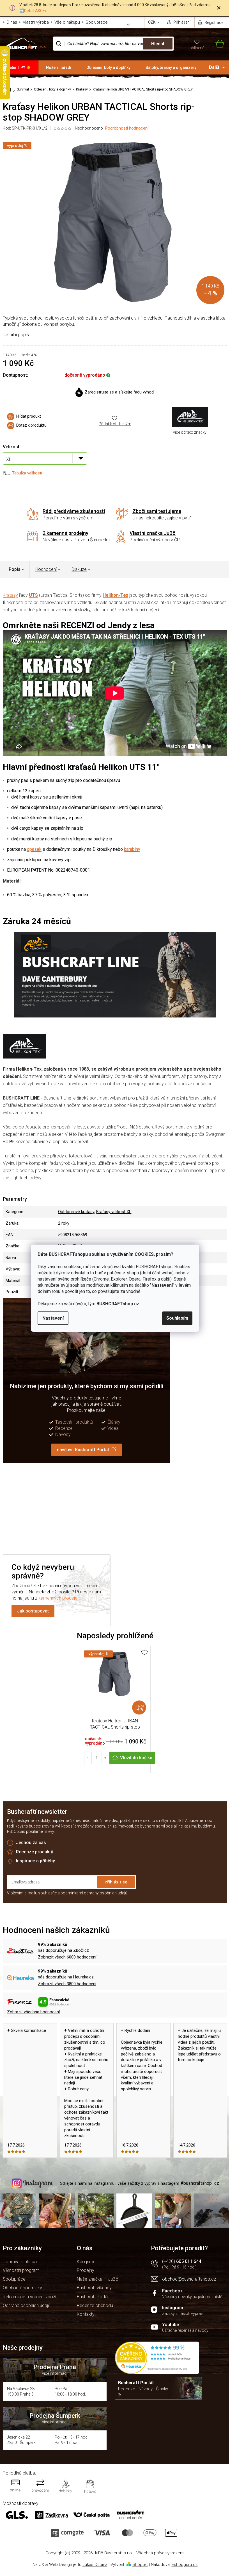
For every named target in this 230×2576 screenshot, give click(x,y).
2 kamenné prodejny (65, 533)
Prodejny (86, 2270)
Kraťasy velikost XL (114, 1212)
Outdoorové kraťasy (76, 1212)
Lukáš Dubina (95, 2564)
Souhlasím (177, 1318)
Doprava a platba (20, 2262)
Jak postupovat (33, 1611)
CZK (152, 22)
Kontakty (86, 2314)
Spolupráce (97, 22)
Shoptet (140, 2564)
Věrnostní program (21, 2270)
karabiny (132, 849)
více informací (55, 2373)
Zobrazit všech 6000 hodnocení (67, 1957)
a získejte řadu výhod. (120, 392)
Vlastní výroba (36, 22)
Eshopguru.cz (185, 2564)
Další (214, 67)
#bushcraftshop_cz (200, 2183)
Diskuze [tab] (79, 569)
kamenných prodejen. (60, 1598)
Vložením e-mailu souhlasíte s (67, 1893)
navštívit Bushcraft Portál (83, 1450)
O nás (12, 22)
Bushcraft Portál (93, 2297)
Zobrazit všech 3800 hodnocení (67, 1984)
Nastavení (53, 1318)
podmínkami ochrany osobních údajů (94, 1893)
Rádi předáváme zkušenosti (74, 511)
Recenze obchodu (95, 2305)
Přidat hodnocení (57, 1508)
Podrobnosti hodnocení (127, 128)
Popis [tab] (15, 569)
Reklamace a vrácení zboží (29, 2297)
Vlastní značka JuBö (153, 533)
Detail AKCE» (35, 11)
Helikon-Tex (115, 595)
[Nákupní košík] (217, 44)
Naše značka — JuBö (98, 2279)
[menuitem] (19, 67)
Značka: (190, 417)
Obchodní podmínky (22, 2288)
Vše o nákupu (67, 22)
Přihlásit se (116, 1882)
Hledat (158, 44)
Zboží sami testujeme (157, 511)
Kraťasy (10, 595)
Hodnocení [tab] (46, 569)
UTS (33, 595)
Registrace (214, 22)
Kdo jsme (86, 2262)
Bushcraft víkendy (94, 2288)
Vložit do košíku (136, 1758)
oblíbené (197, 48)
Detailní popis (16, 335)
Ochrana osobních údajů (27, 2305)
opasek (34, 849)
